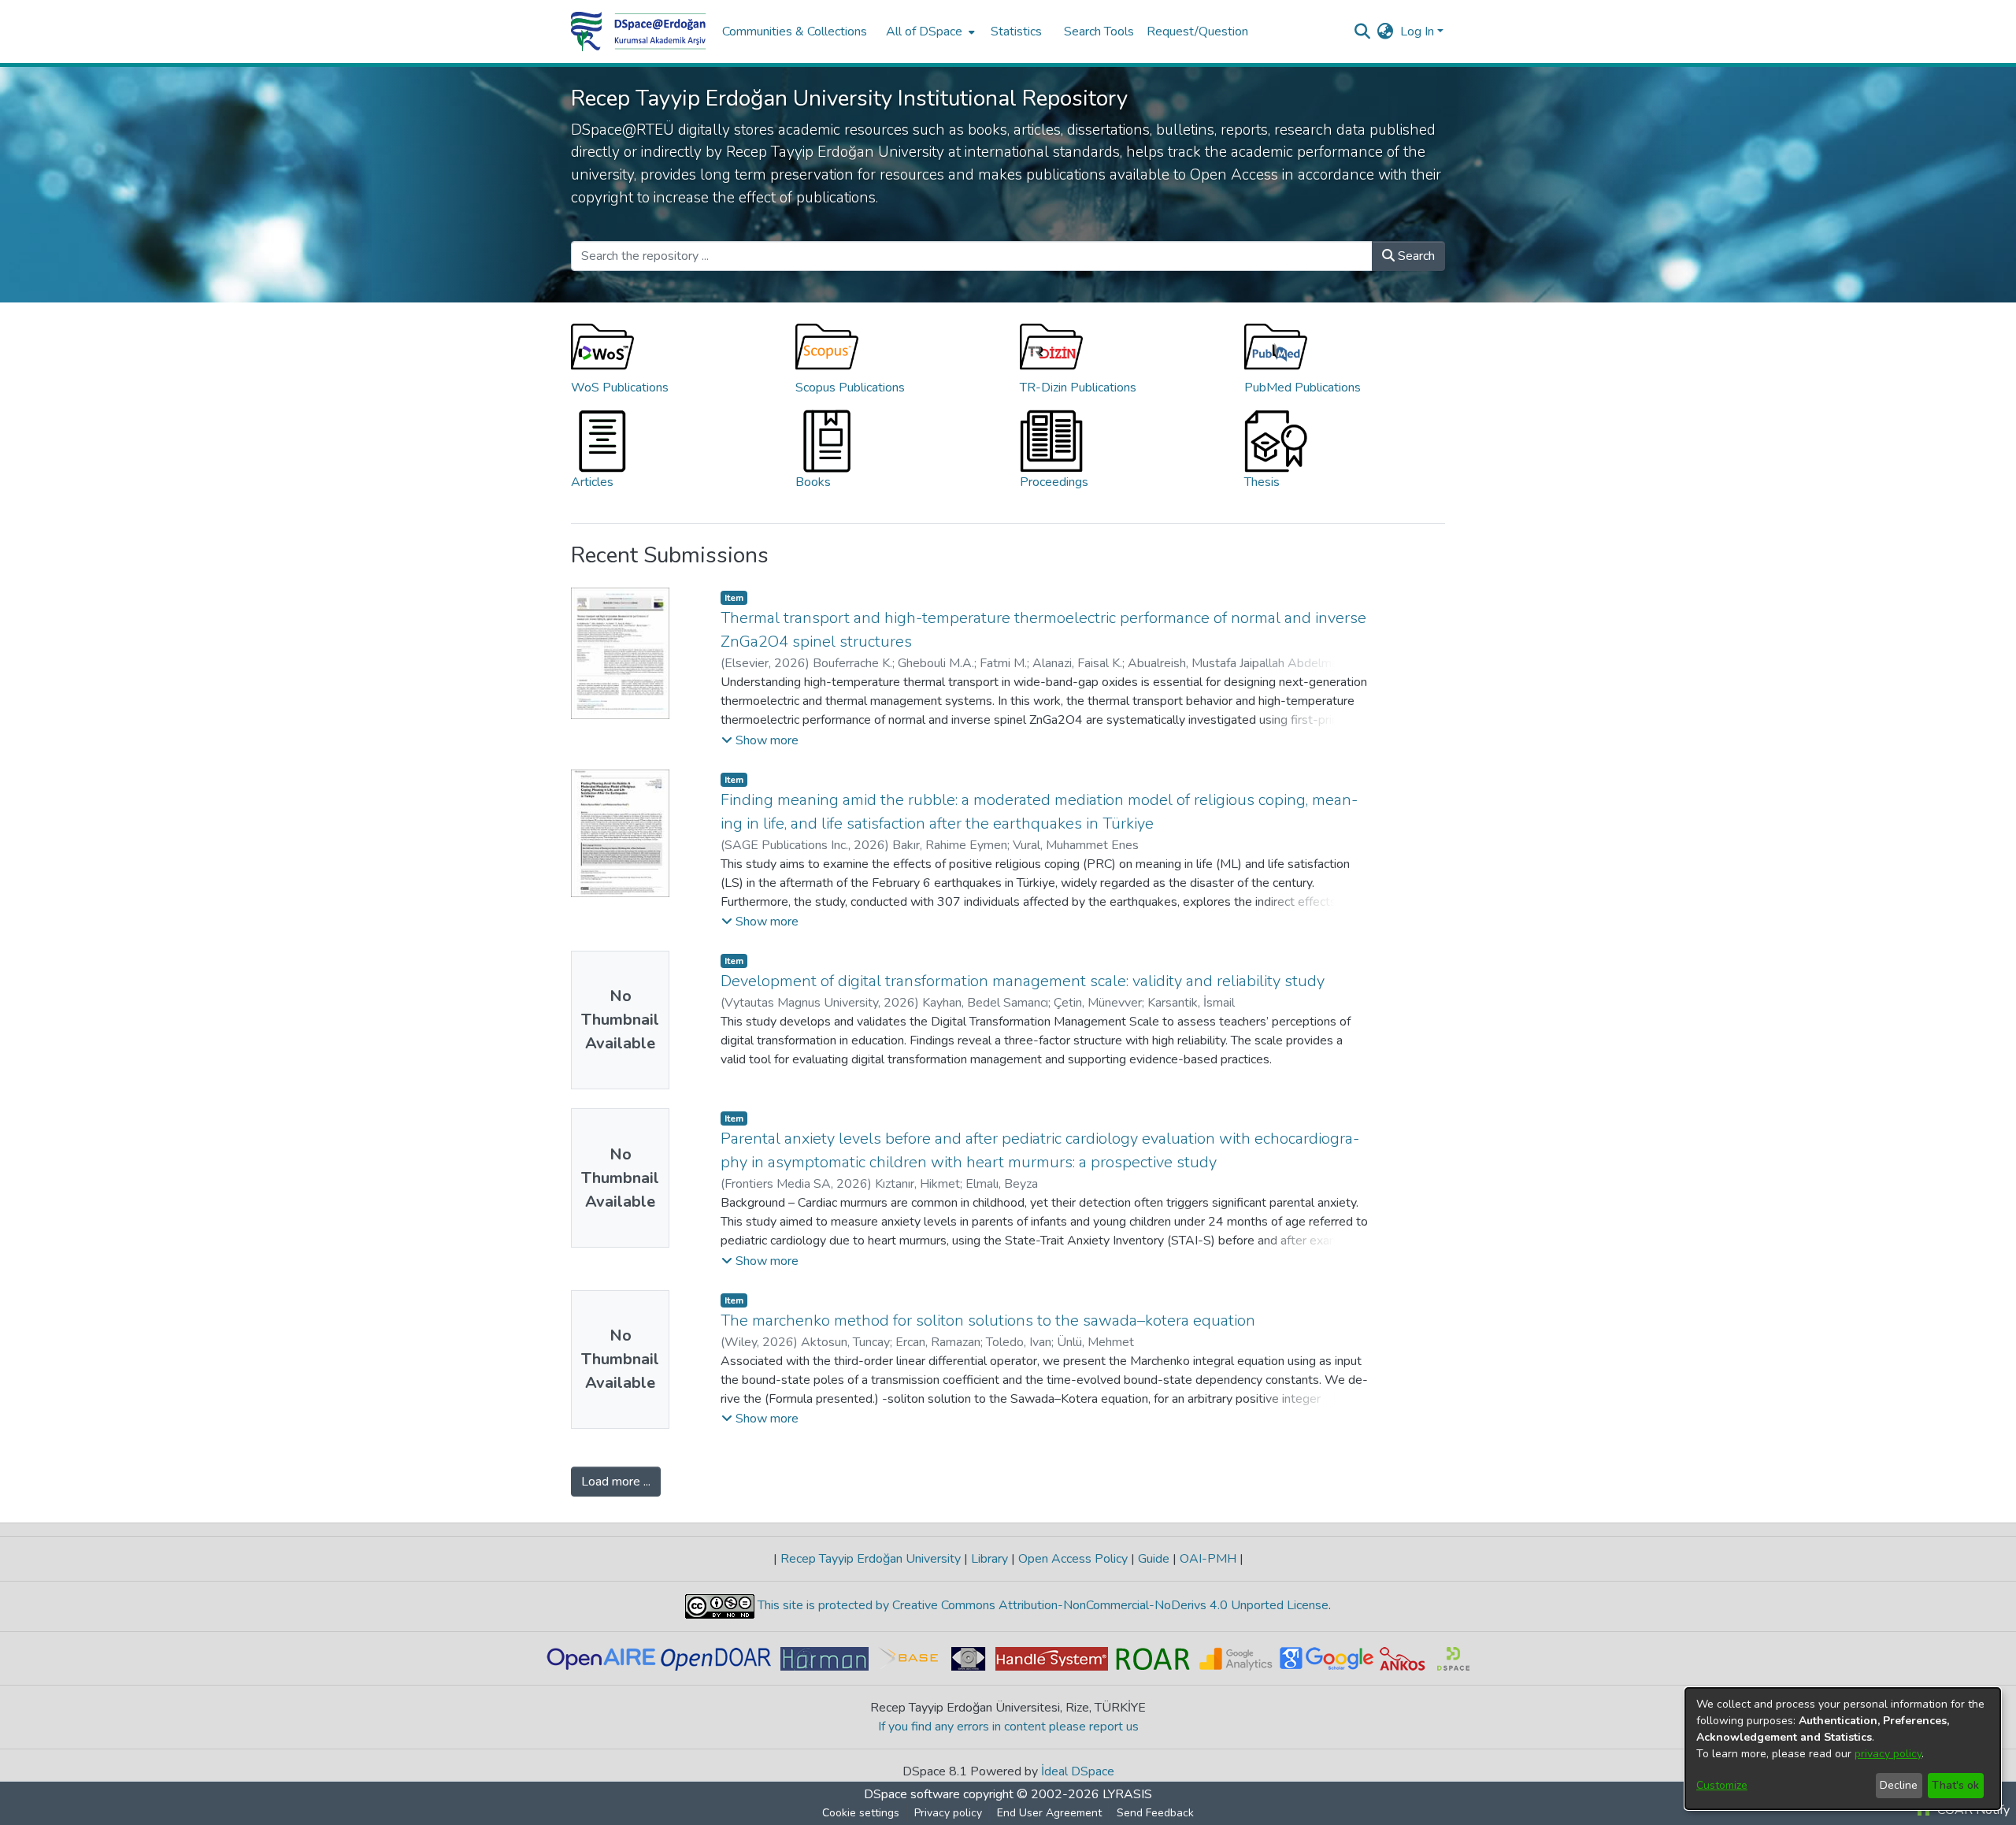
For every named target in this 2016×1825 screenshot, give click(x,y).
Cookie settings (861, 1813)
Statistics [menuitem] (1016, 32)
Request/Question (1197, 32)
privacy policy (1888, 1754)
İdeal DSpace (1078, 1771)
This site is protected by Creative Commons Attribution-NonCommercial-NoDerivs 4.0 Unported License (1041, 1605)
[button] (760, 740)
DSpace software (912, 1794)
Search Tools (1099, 32)
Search (1415, 256)
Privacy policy (948, 1813)
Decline (1899, 1785)
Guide (1154, 1559)
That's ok (1955, 1785)
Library (989, 1559)
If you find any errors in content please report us (1008, 1727)
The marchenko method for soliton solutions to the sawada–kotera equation (988, 1321)
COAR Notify (1972, 1810)
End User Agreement (1049, 1813)
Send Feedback (1155, 1813)
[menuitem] (929, 32)
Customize (1722, 1785)
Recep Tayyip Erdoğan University (871, 1559)
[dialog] (1843, 1749)
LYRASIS (1127, 1794)
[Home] (639, 32)
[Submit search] (1363, 32)
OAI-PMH (1208, 1559)
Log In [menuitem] (1417, 32)
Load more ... (616, 1482)
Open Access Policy (1073, 1559)
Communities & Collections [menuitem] (795, 32)
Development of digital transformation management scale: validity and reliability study (1023, 981)
